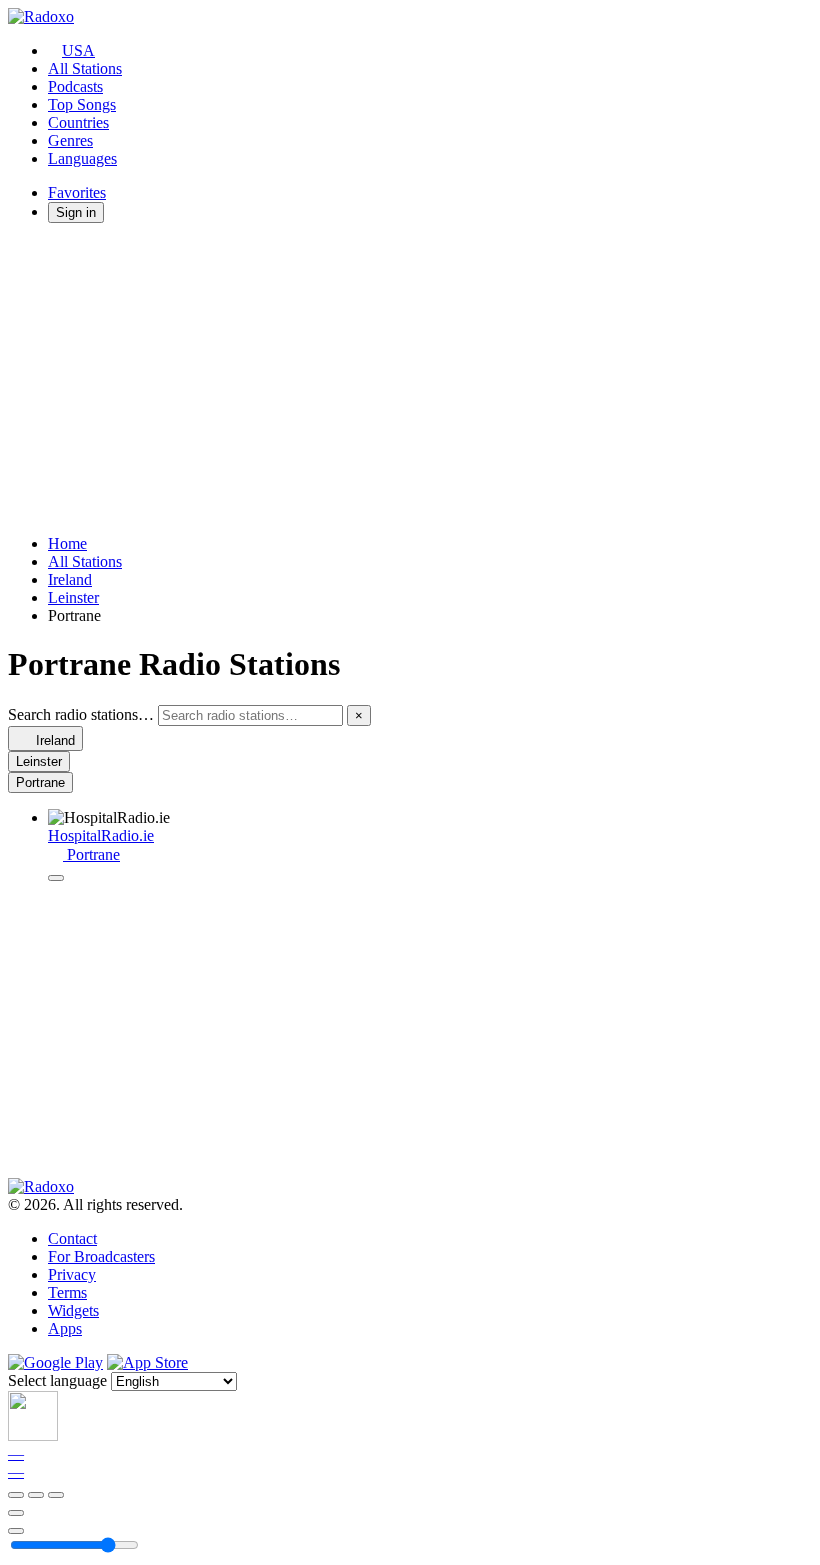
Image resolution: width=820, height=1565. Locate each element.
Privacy (72, 1274)
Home (67, 543)
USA (78, 50)
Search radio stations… (81, 714)
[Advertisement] (410, 379)
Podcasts (75, 86)
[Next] (56, 1495)
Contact (72, 1238)
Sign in (76, 212)
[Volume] (16, 1531)
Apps (65, 1328)
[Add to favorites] (16, 1513)
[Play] (36, 1495)
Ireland (70, 579)
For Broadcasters (101, 1256)
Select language (57, 1380)
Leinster (73, 597)
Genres (70, 140)
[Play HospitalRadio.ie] (56, 878)
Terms (67, 1292)
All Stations (85, 68)
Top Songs (82, 104)
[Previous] (16, 1495)
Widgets (73, 1310)
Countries (78, 122)
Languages (82, 158)
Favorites (77, 192)
